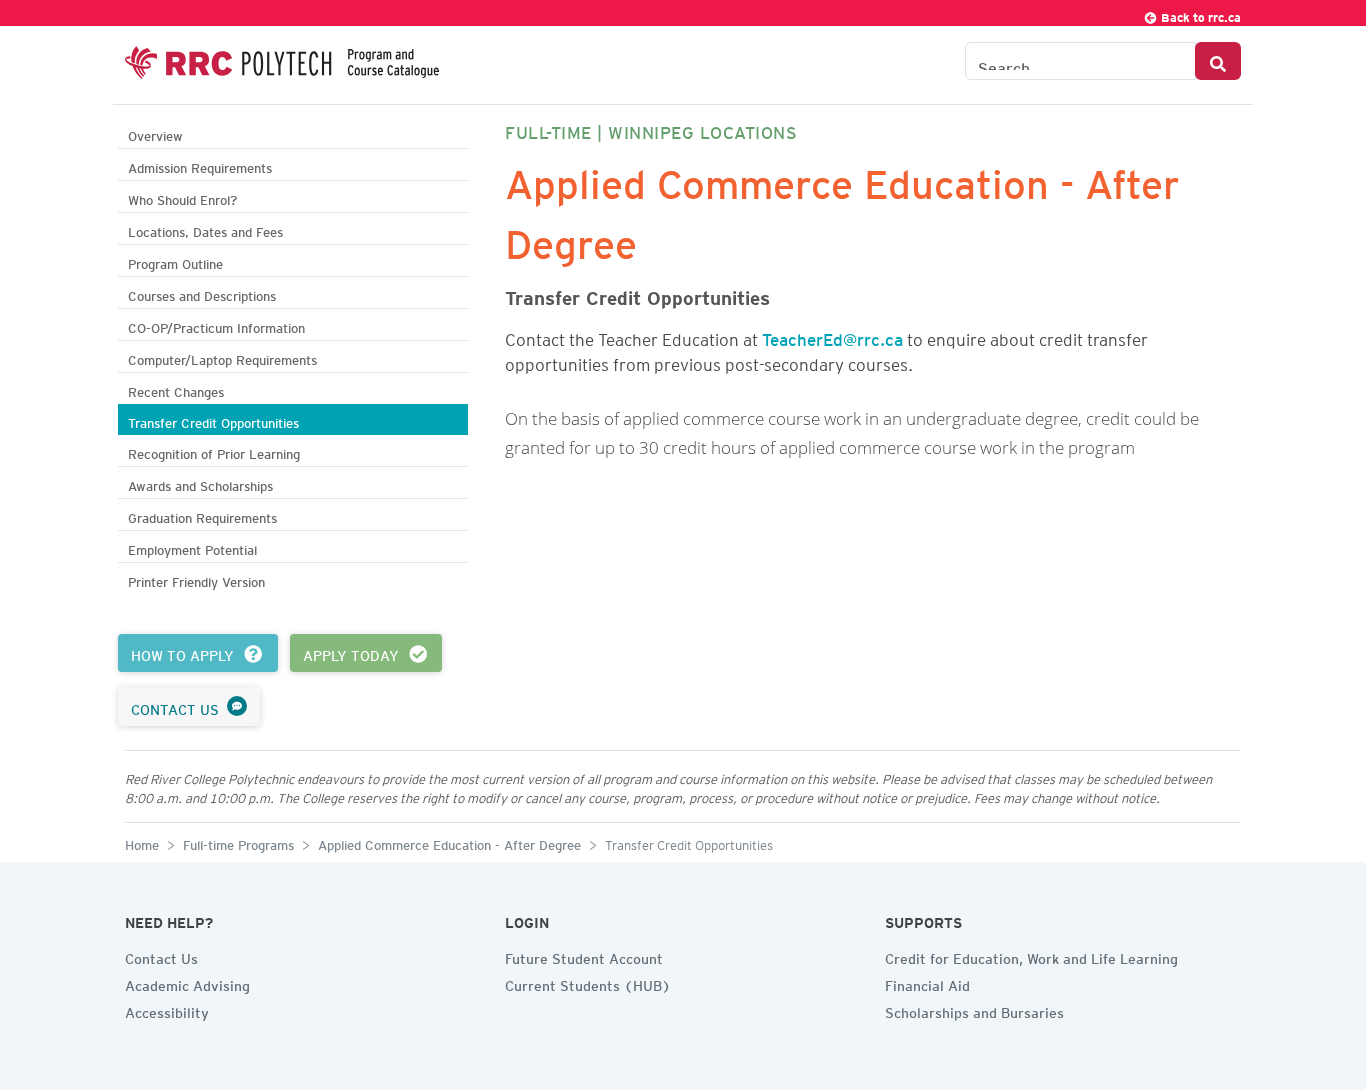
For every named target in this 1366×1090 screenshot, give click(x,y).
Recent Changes (176, 389)
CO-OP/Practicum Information (216, 325)
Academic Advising (187, 983)
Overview (155, 133)
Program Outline (175, 261)
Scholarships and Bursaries (974, 1010)
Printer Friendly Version (196, 579)
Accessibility (167, 1010)
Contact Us (161, 956)
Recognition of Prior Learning (214, 451)
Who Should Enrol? (182, 197)
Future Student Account (584, 956)
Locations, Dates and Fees (205, 229)
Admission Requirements (200, 165)
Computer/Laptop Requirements (222, 357)
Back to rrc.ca (1199, 14)
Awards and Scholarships (200, 483)
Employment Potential (192, 547)
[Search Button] (1218, 61)
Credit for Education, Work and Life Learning (1031, 956)
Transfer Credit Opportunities (213, 420)
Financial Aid (927, 983)
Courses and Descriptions (202, 293)
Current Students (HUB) (588, 983)
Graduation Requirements (202, 515)
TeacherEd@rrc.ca (832, 336)
